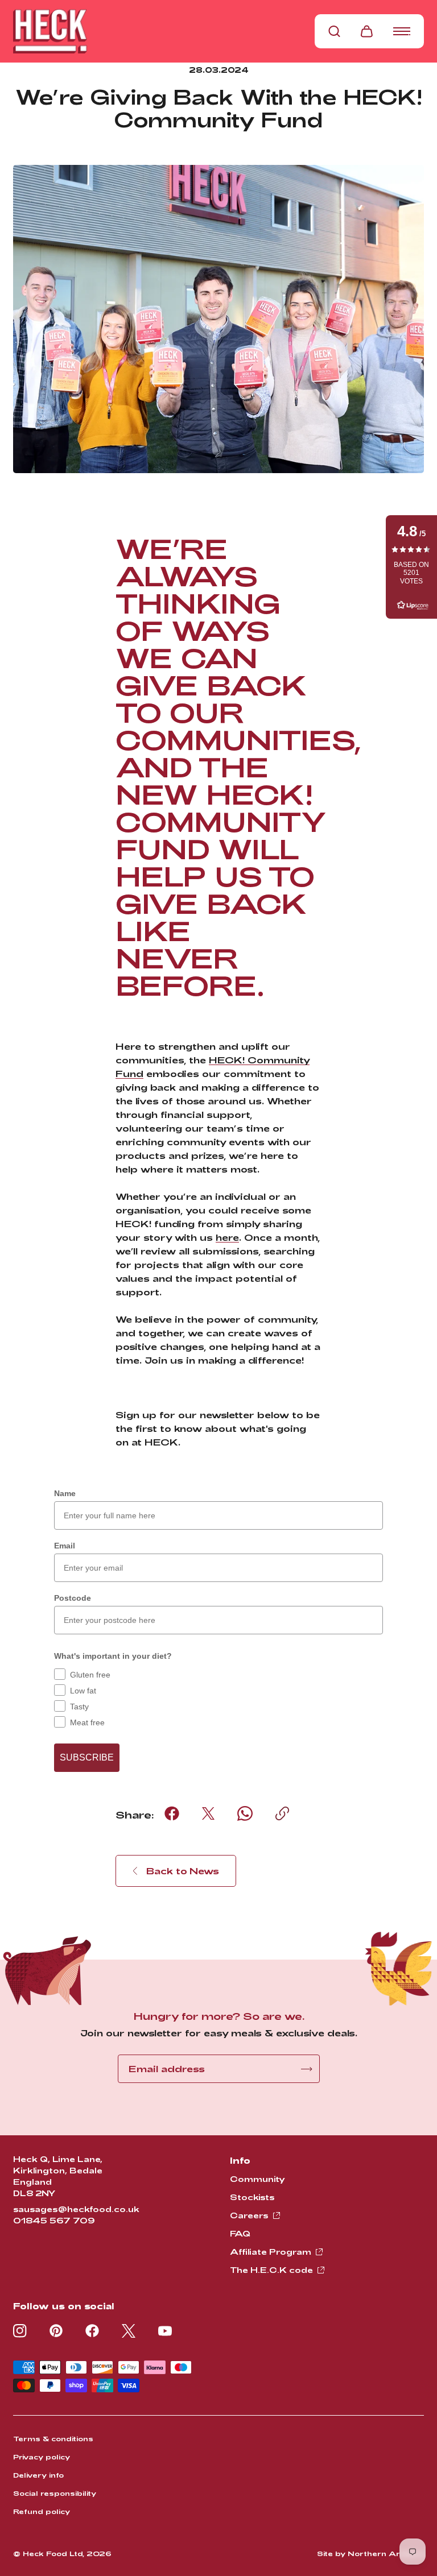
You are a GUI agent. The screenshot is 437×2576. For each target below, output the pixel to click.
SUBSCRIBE (87, 1757)
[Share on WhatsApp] (245, 1813)
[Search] (334, 31)
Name (65, 1493)
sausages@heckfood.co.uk (76, 2209)
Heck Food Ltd (53, 2553)
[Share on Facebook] (172, 1813)
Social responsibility (55, 2493)
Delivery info (38, 2475)
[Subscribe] (307, 2069)
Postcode (73, 1598)
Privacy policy (42, 2457)
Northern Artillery (386, 2553)
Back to (183, 1871)
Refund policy (42, 2511)
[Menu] (402, 31)
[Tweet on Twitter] (208, 1813)
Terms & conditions (53, 2438)
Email (65, 1546)
